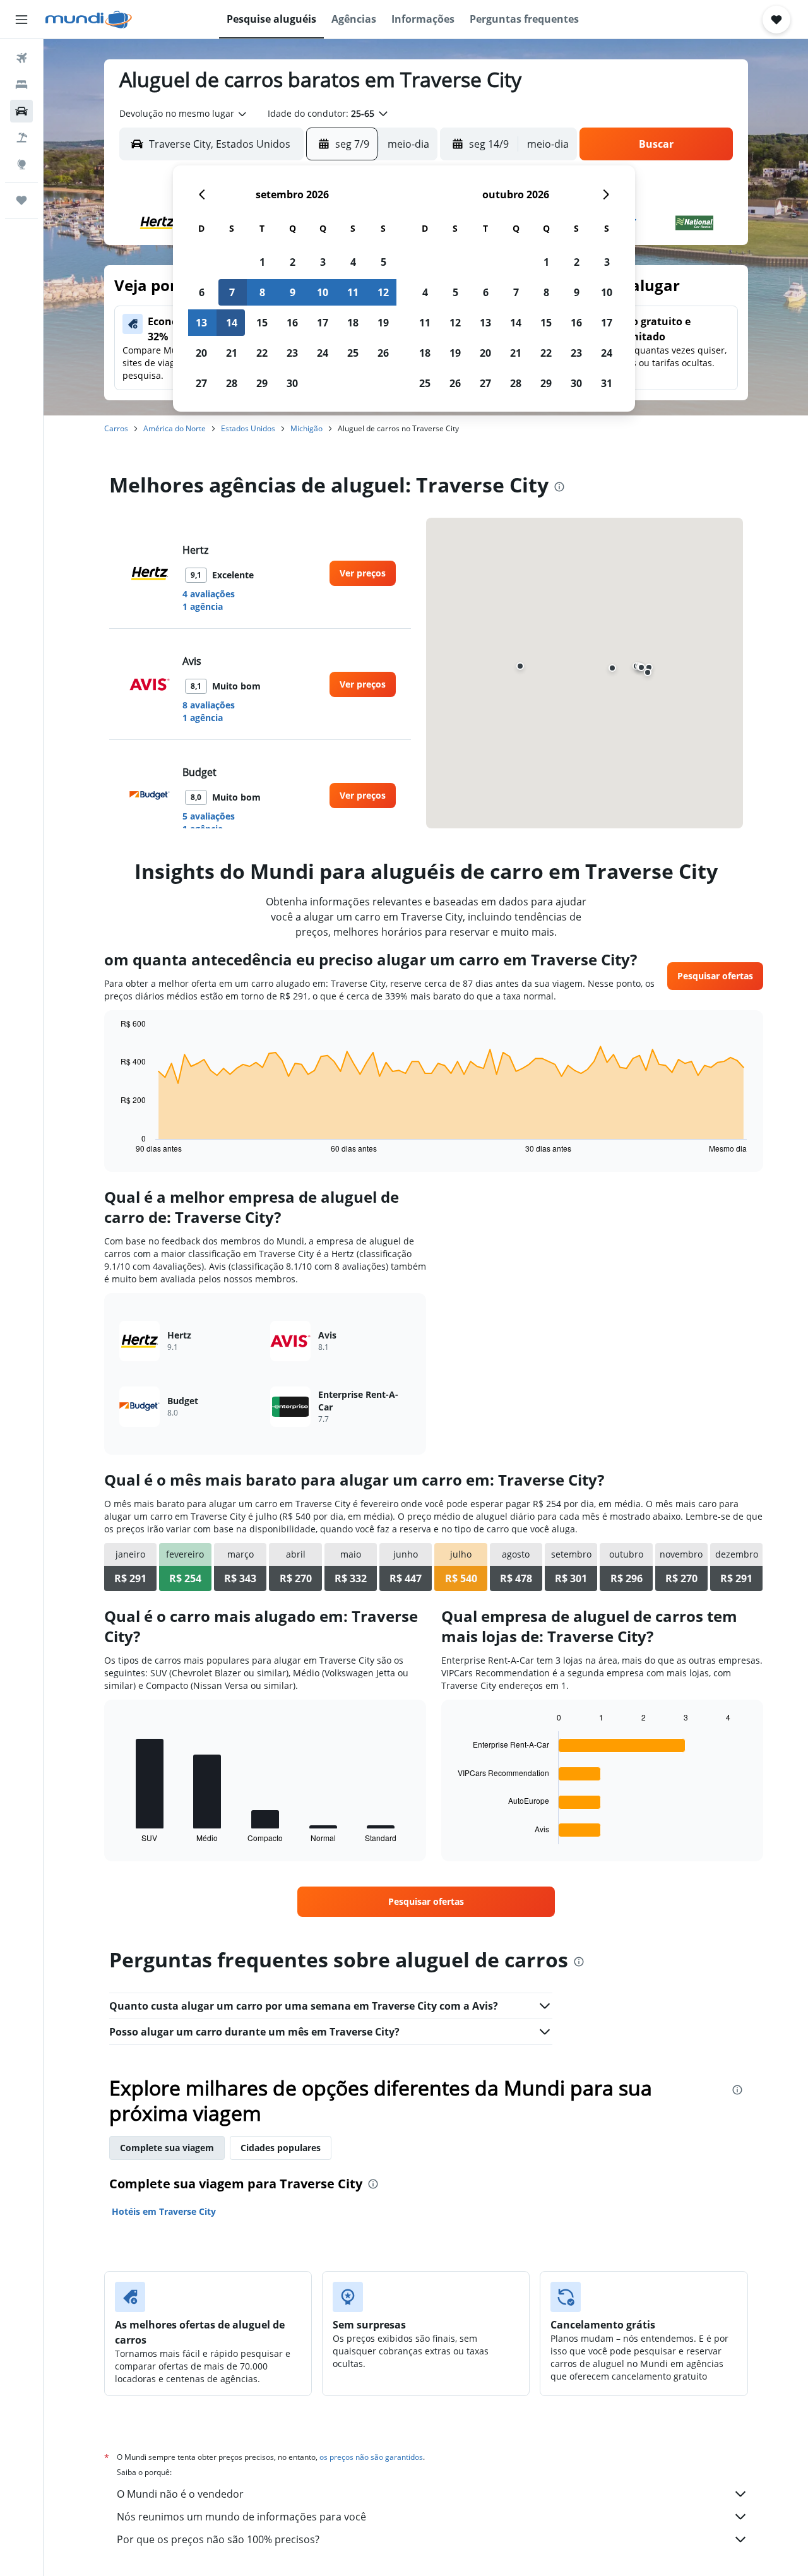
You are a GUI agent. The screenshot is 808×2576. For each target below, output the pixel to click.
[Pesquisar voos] (21, 58)
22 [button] (262, 353)
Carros (116, 428)
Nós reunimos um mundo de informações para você (241, 2517)
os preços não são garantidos (371, 2457)
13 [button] (201, 323)
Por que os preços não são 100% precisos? (218, 2539)
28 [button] (232, 383)
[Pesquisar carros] (21, 111)
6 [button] (202, 292)
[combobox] (184, 114)
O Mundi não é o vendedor (180, 2494)
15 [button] (262, 323)
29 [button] (262, 383)
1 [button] (262, 262)
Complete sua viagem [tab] (167, 2148)
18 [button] (353, 323)
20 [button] (201, 353)
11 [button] (353, 292)
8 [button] (262, 292)
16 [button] (292, 323)
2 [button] (293, 262)
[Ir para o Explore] (21, 164)
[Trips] (21, 200)
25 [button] (353, 353)
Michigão (306, 428)
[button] (21, 20)
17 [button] (323, 323)
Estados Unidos (248, 428)
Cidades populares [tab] (281, 2148)
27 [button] (201, 383)
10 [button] (323, 292)
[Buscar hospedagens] (21, 85)
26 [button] (383, 353)
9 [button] (293, 292)
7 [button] (232, 292)
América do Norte (175, 428)
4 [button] (353, 262)
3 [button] (323, 262)
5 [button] (383, 262)
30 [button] (292, 383)
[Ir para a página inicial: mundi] (89, 20)
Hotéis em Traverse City (164, 2211)
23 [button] (292, 353)
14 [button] (232, 323)
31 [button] (607, 383)
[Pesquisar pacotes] (21, 138)
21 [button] (232, 353)
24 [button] (323, 353)
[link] (363, 573)
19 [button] (383, 323)
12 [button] (383, 292)
